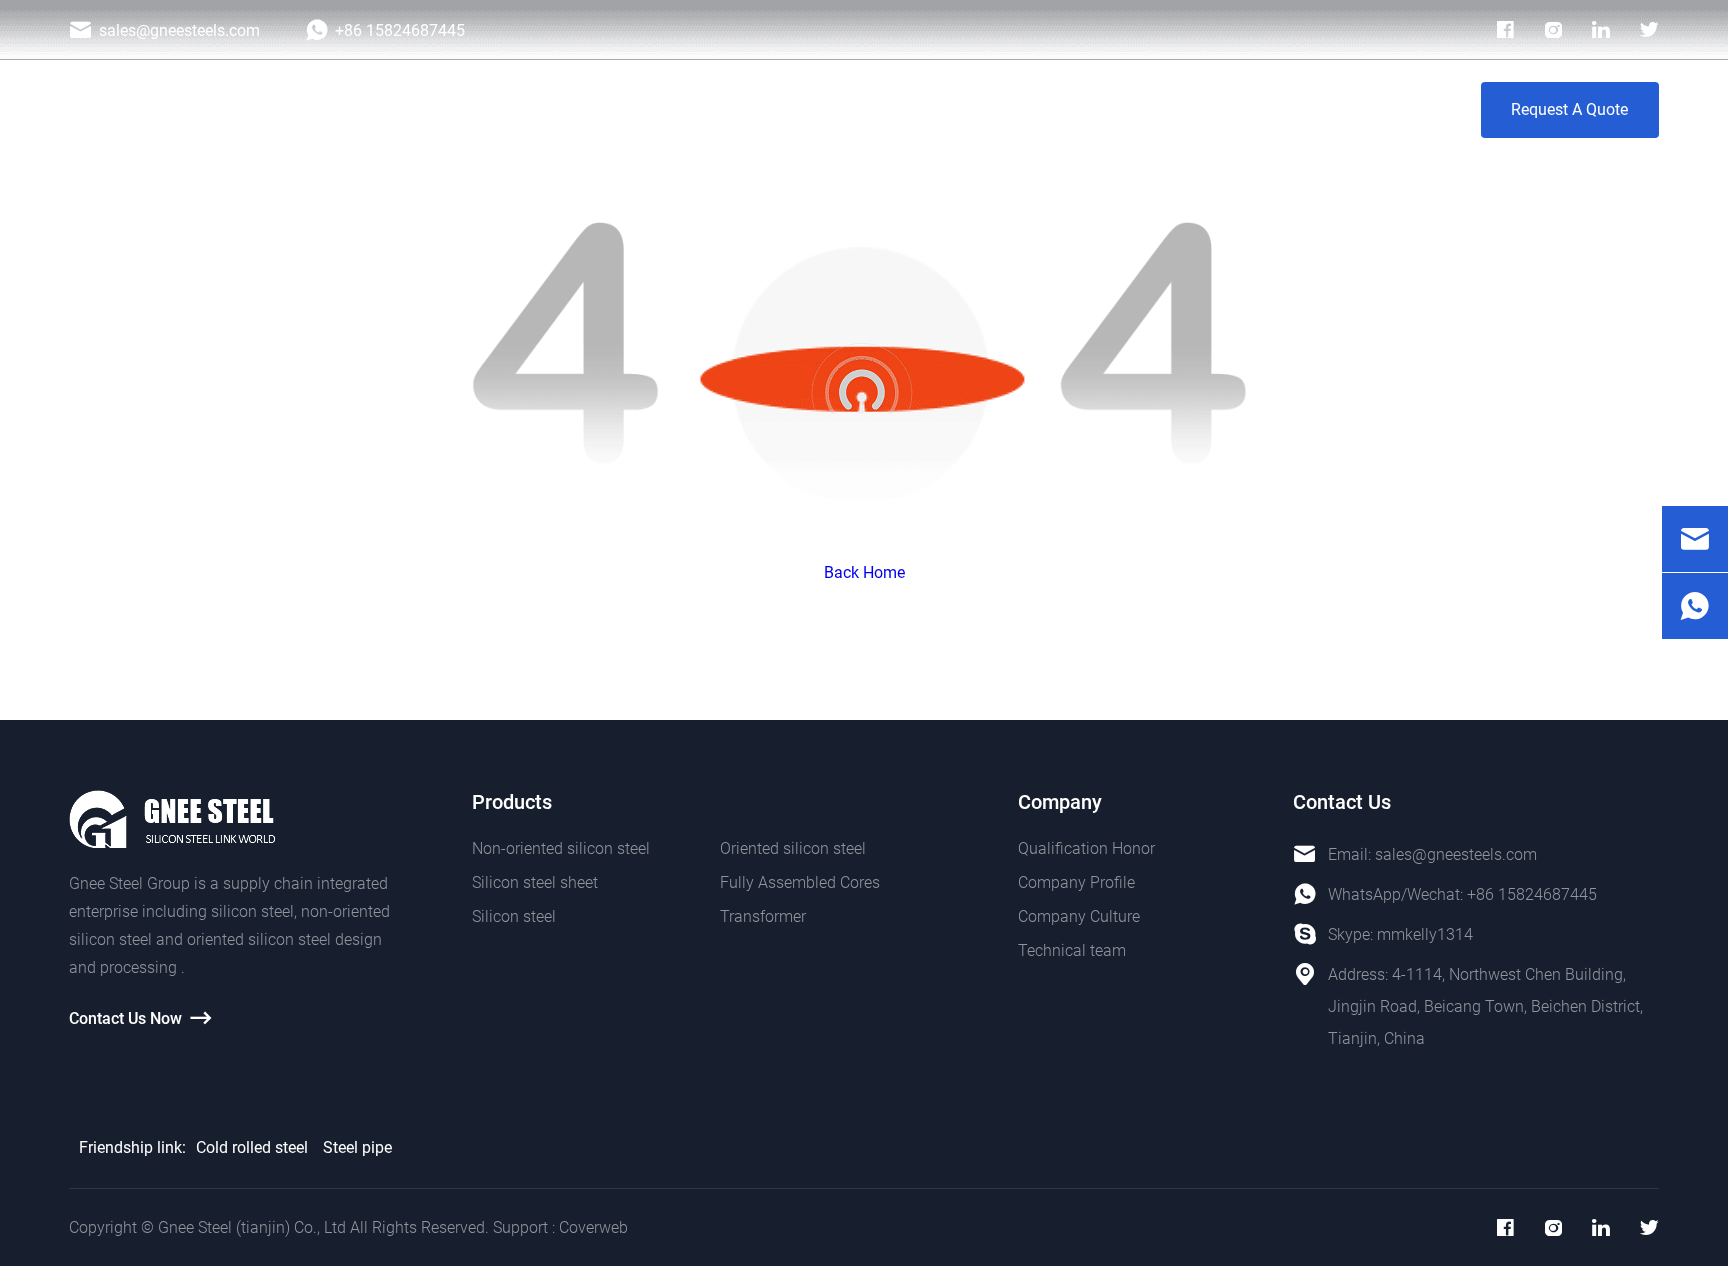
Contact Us (1360, 109)
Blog (1071, 109)
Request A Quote (1569, 109)
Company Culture (1079, 916)
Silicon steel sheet (535, 882)
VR (1261, 109)
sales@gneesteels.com (1456, 854)
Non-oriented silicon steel (561, 848)
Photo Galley (959, 109)
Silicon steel (514, 916)
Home (599, 109)
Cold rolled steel (252, 1147)
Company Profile (1076, 882)
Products (701, 109)
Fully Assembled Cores (800, 882)
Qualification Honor (1086, 848)
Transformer (763, 916)
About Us (1169, 109)
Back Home (864, 572)
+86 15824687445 (1532, 894)
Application (824, 109)
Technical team (1072, 950)
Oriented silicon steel (793, 848)
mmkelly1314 (1425, 934)
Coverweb (593, 1227)
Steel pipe (357, 1147)
